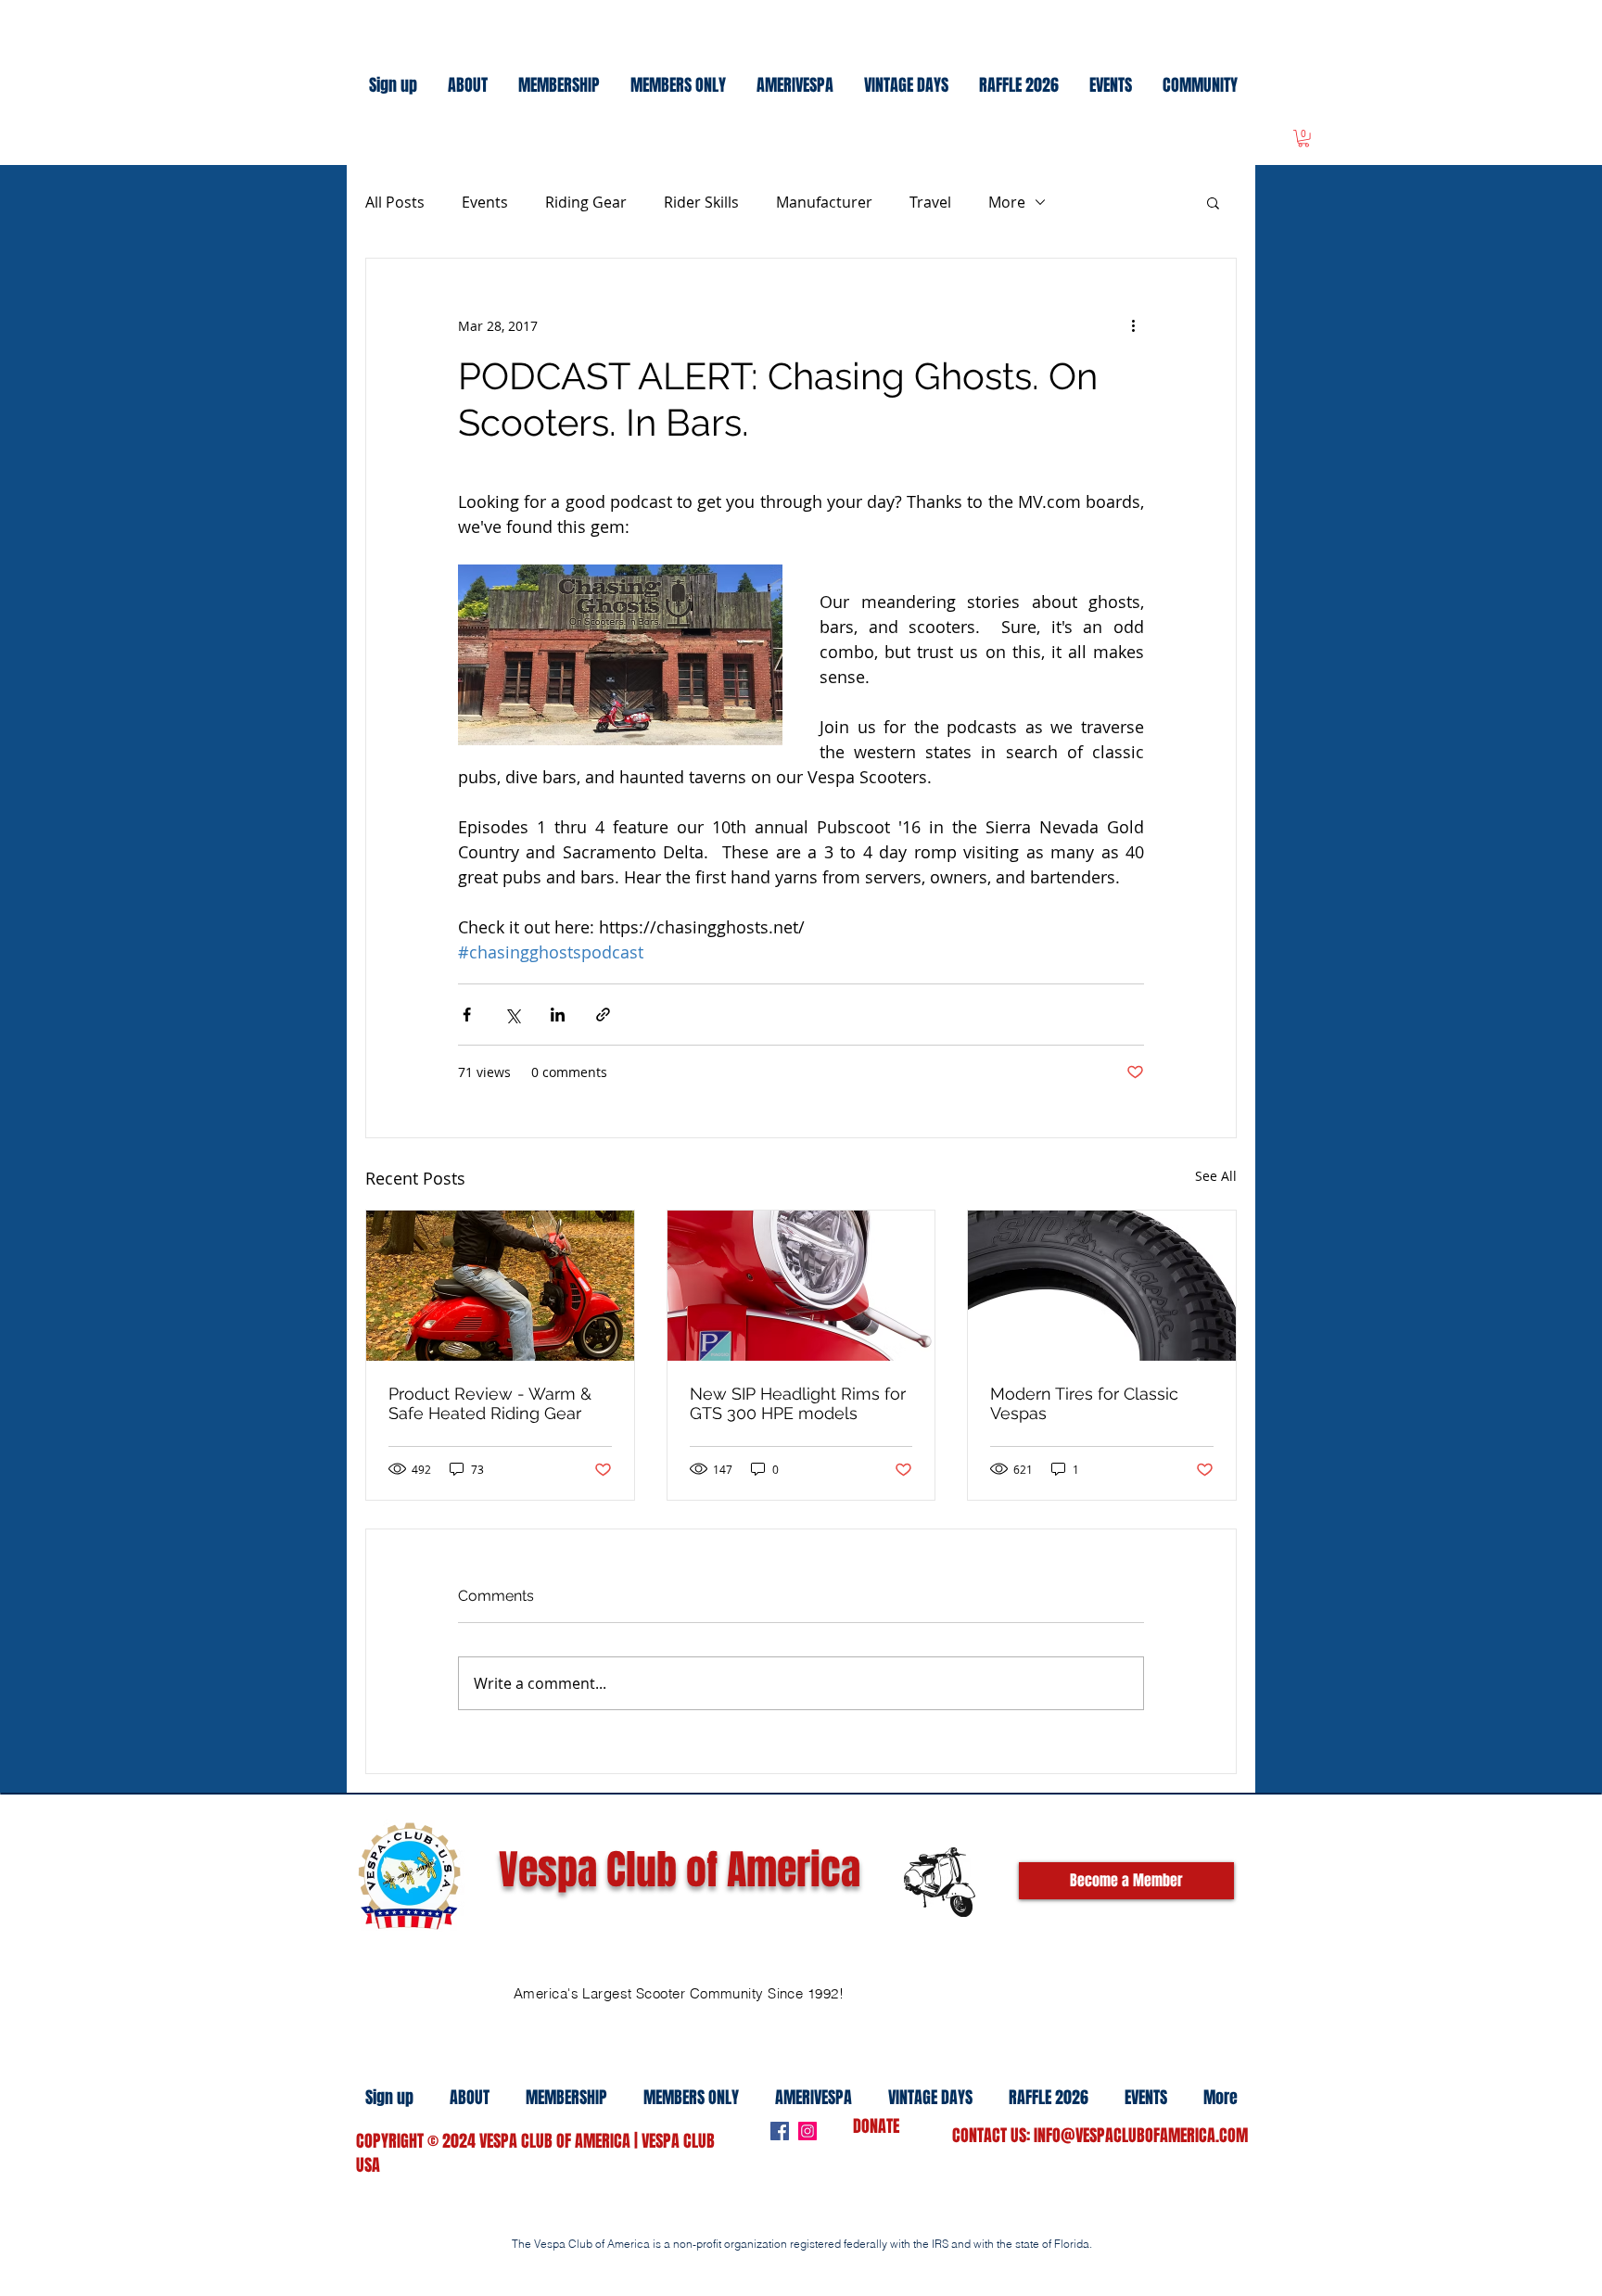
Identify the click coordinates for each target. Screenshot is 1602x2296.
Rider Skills (701, 202)
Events (485, 202)
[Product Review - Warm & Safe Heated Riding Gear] (500, 1286)
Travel (930, 202)
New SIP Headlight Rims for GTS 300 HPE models (798, 1403)
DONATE (876, 2126)
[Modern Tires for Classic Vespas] (1102, 1286)
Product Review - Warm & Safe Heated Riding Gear (490, 1403)
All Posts (395, 202)
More (1007, 202)
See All (1216, 1176)
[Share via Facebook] (467, 1015)
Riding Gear (586, 202)
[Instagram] (807, 2131)
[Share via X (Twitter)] (512, 1015)
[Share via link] (603, 1015)
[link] (1303, 138)
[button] (1213, 202)
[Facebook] (780, 2131)
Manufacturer (824, 202)
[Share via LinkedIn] (558, 1015)
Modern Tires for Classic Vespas (1084, 1403)
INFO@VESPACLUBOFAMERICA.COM (1141, 2136)
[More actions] (1133, 325)
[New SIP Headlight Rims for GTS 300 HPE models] (801, 1286)
